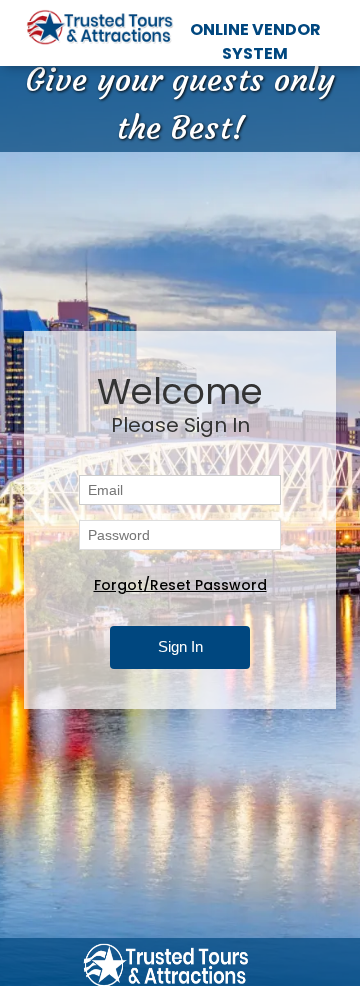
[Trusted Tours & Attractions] (99, 30)
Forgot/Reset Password (180, 585)
